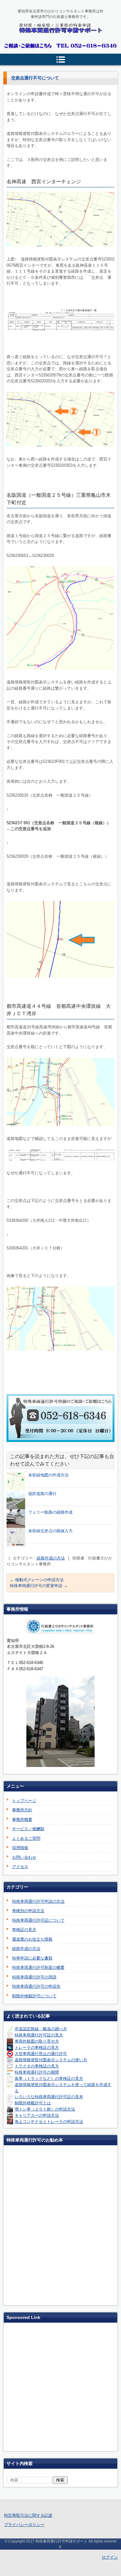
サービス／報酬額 (28, 1829)
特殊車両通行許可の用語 (34, 1977)
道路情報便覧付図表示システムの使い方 (51, 2060)
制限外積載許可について (34, 1996)
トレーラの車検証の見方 (37, 2047)
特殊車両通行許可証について (38, 1920)
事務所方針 (22, 1810)
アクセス (20, 1867)
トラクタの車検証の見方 (37, 2066)
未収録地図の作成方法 (48, 1475)
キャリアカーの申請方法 (37, 2115)
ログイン (110, 2557)
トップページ (24, 1801)
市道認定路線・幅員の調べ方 (41, 2029)
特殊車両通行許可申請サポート (60, 43)
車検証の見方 (24, 1930)
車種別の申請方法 (28, 1911)
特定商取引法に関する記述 (28, 2515)
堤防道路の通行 (42, 1494)
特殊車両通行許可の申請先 (36, 1986)
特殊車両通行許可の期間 (37, 2072)
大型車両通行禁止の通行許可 (41, 2054)
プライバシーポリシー (24, 2525)
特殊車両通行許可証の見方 (39, 2035)
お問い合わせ (24, 1857)
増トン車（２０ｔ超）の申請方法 (45, 2109)
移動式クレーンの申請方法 (37, 1580)
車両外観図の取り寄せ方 (37, 2041)
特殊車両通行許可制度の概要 (38, 1967)
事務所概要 (22, 1820)
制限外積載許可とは (33, 2103)
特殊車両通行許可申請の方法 (38, 1901)
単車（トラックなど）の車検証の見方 (49, 2078)
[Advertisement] (60, 2388)
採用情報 (20, 1848)
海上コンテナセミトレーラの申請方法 (49, 2122)
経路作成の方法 (51, 1558)
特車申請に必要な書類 (32, 1958)
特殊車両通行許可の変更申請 (39, 1586)
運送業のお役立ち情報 (32, 1939)
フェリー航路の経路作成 (50, 1512)
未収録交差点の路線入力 (50, 1531)
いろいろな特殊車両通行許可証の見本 (49, 2097)
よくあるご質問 (26, 1838)
